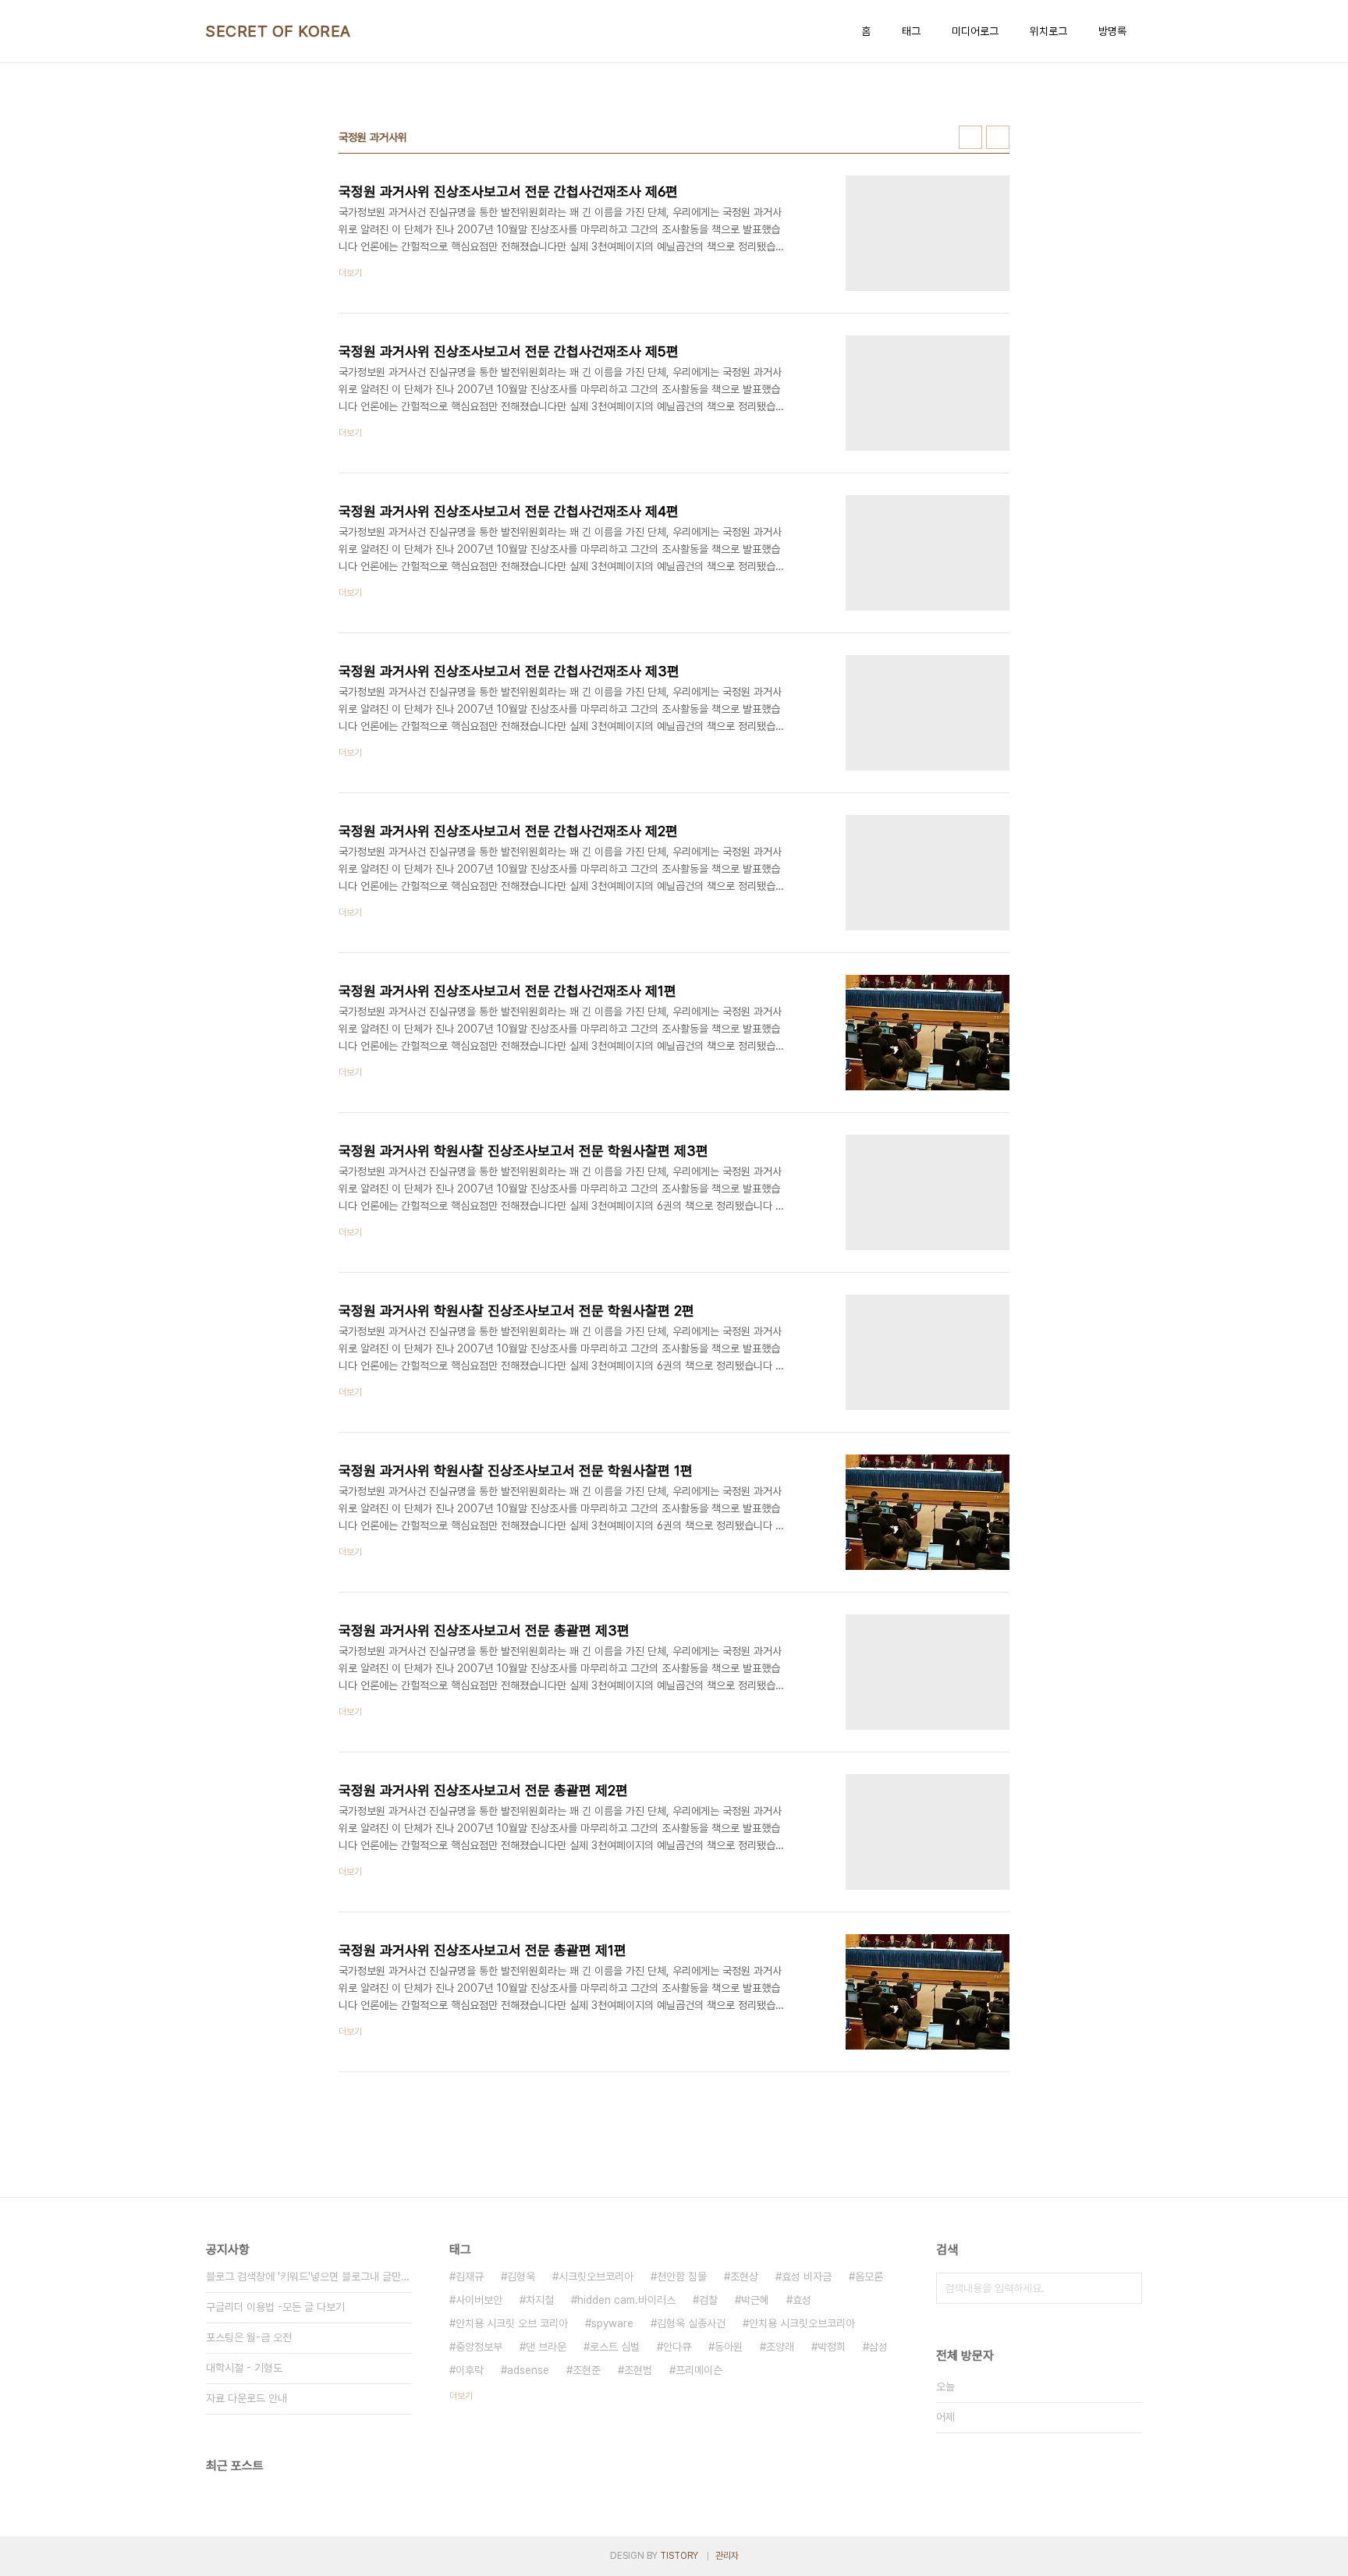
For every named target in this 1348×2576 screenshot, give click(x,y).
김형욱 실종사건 (691, 2323)
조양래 (780, 2347)
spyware (612, 2323)
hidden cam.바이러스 (626, 2300)
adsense (528, 2370)
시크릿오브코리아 (596, 2277)
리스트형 (998, 137)
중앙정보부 (479, 2347)
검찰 (708, 2300)
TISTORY (679, 2556)
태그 (911, 31)
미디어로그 (975, 31)
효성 (802, 2300)
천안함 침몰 (682, 2277)
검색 (1126, 2288)
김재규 (470, 2277)
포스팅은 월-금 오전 (249, 2337)
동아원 (729, 2347)
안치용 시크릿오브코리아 (802, 2323)
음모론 (869, 2277)
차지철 (540, 2300)
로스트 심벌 (615, 2347)
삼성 (878, 2347)
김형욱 (521, 2277)
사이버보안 (479, 2300)
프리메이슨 (699, 2370)
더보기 (461, 2396)
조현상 (744, 2277)
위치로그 (1048, 31)
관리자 (727, 2556)
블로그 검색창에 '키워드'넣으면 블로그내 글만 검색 (309, 2277)
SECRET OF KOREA (278, 31)
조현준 (587, 2370)
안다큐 (677, 2347)
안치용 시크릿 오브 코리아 (512, 2323)
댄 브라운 (546, 2347)
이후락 (470, 2370)
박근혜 (755, 2300)
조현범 (638, 2370)
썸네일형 (970, 137)
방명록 (1112, 31)
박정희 (832, 2347)
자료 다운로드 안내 (247, 2398)
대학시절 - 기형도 (244, 2368)
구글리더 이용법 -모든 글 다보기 (275, 2307)
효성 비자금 (807, 2277)
